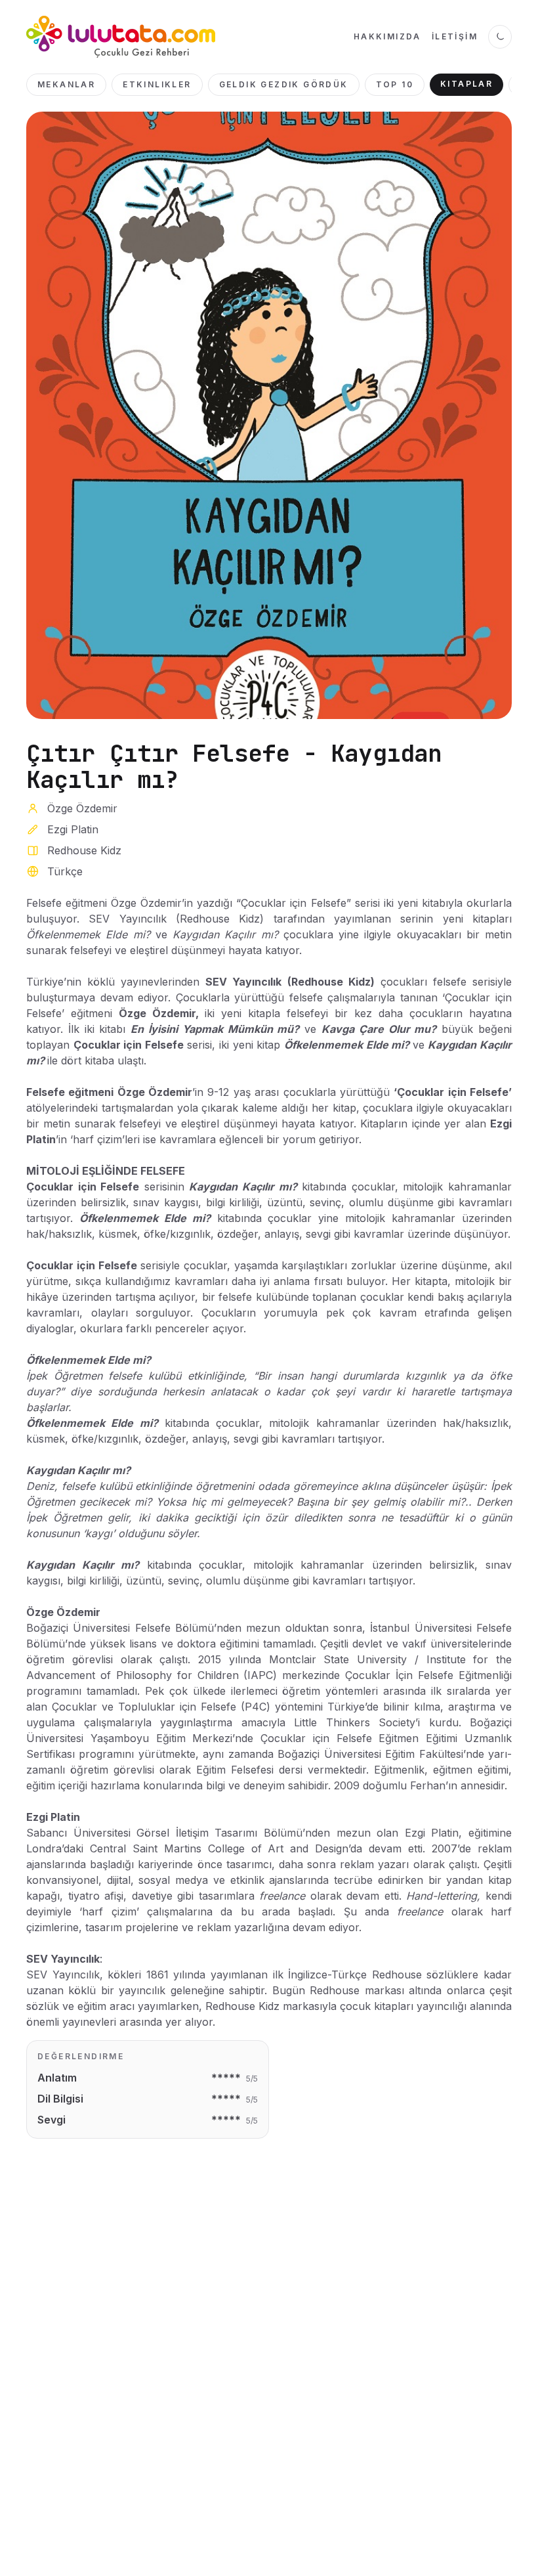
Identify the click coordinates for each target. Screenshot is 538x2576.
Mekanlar (66, 84)
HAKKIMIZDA (387, 36)
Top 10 (395, 84)
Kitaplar (466, 84)
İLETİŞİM (455, 36)
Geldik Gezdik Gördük (284, 84)
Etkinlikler (157, 84)
